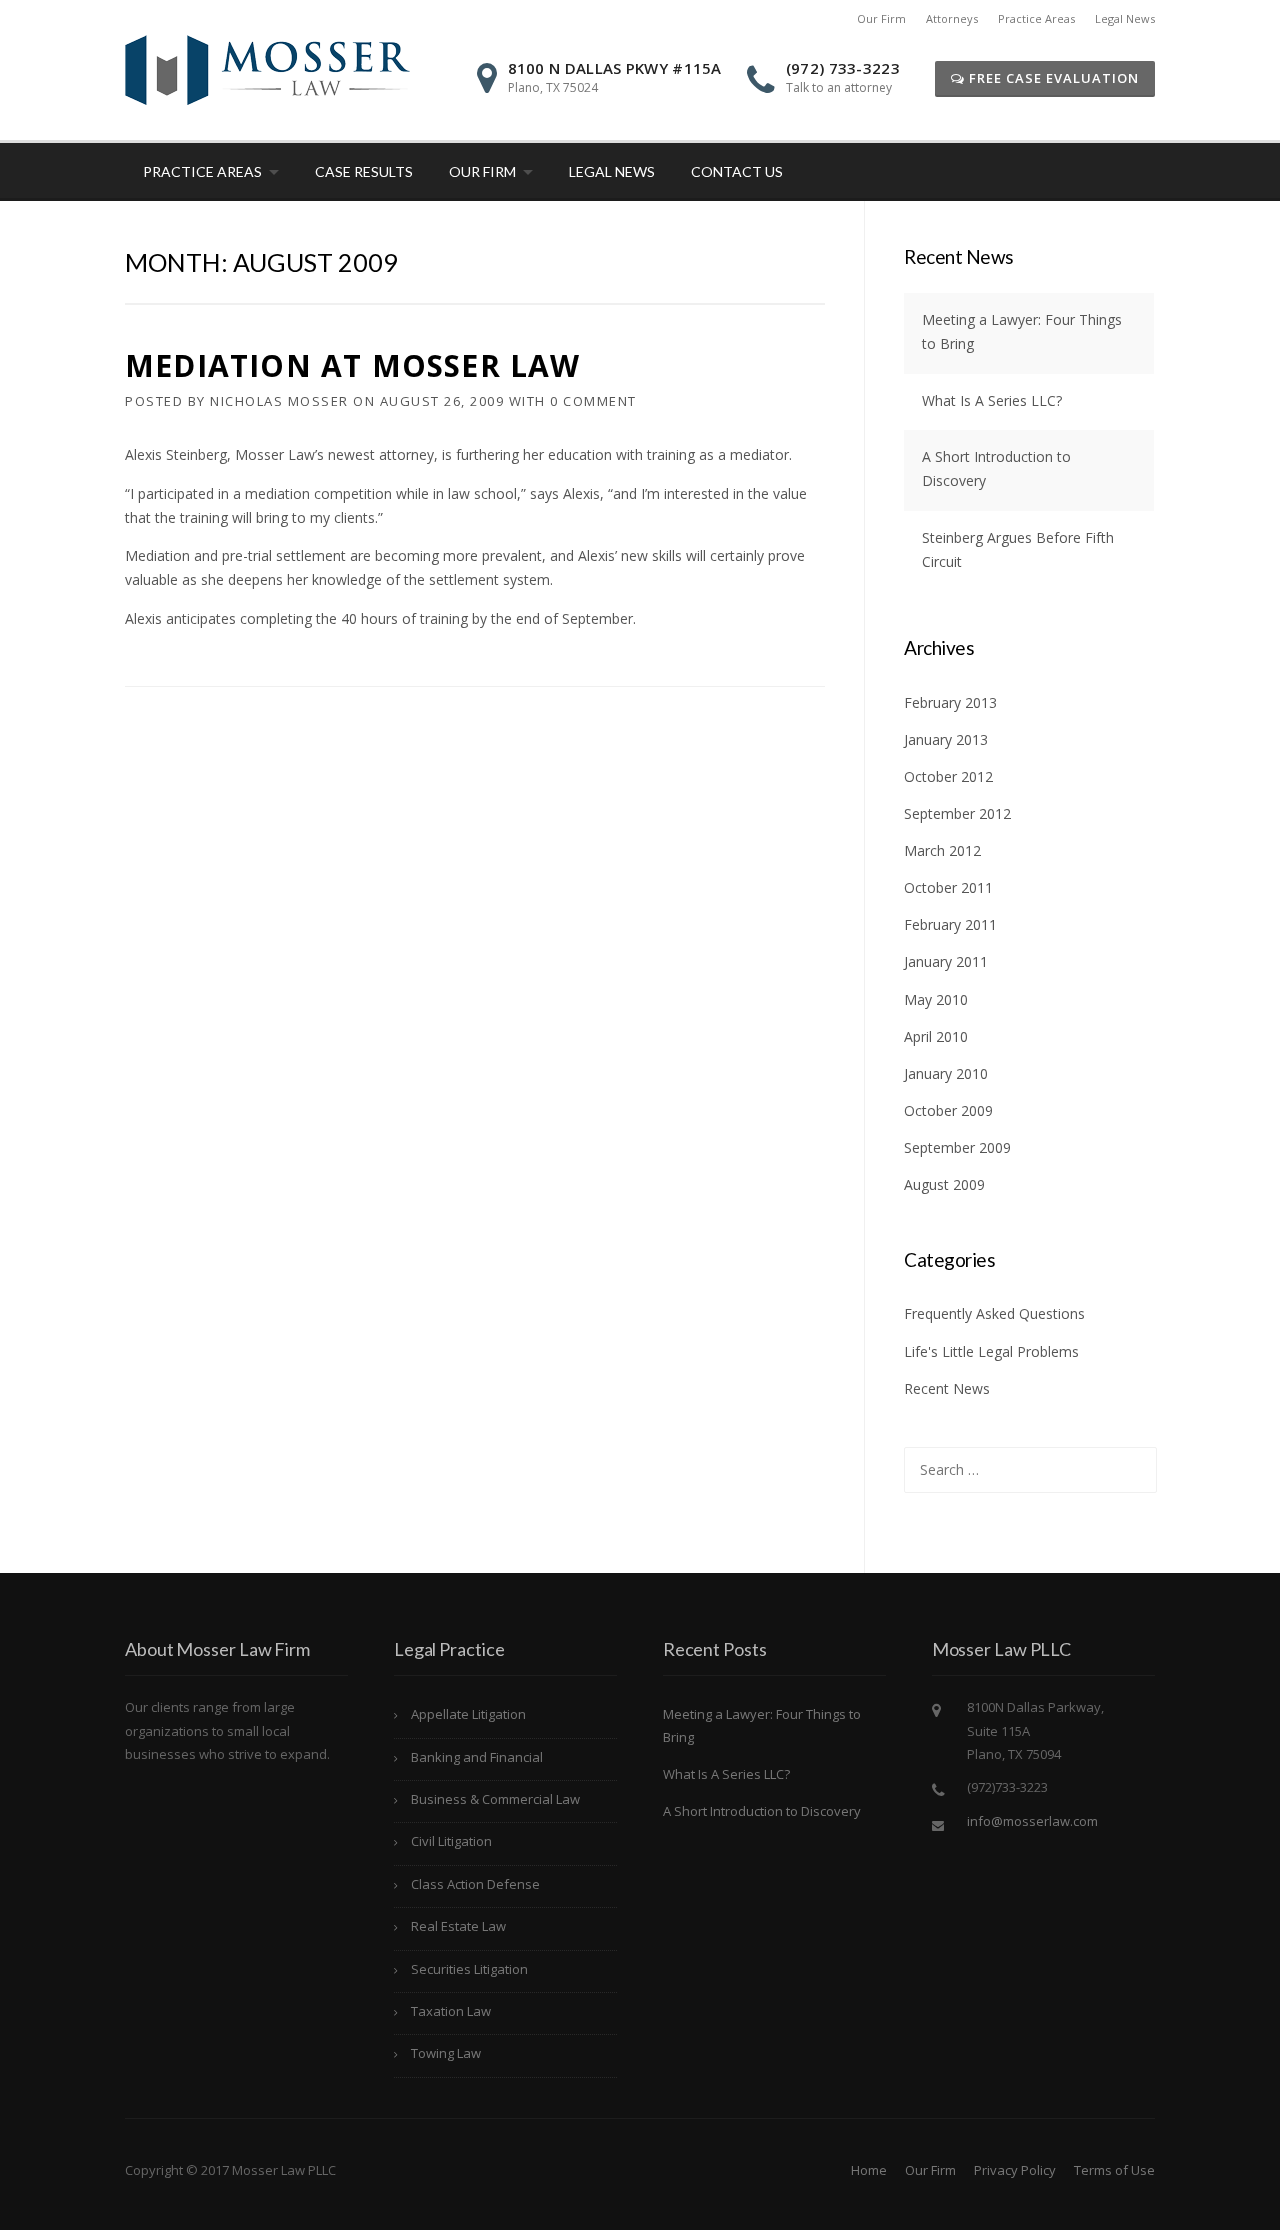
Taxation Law (451, 2011)
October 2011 (948, 887)
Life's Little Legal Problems (991, 1351)
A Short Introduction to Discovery (762, 1811)
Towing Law (446, 2053)
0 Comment (593, 401)
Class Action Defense (475, 1884)
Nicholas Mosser (279, 401)
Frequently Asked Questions (994, 1313)
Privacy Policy (1015, 2170)
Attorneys (952, 18)
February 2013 (950, 702)
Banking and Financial (477, 1757)
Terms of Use (1114, 2170)
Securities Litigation (469, 1969)
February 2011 (950, 924)
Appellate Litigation (468, 1714)
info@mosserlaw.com (1032, 1821)
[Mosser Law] (267, 68)
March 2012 (942, 850)
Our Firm (881, 18)
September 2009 (957, 1147)
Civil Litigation (451, 1841)
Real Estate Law (458, 1926)
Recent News (947, 1388)
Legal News (1125, 18)
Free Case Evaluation (1052, 78)
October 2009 (948, 1110)
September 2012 (957, 813)
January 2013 (946, 739)
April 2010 (936, 1036)
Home (869, 2170)
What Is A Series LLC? (992, 400)
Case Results (364, 171)
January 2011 (946, 961)
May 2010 (936, 999)
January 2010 (946, 1073)
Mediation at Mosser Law (353, 365)
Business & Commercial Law (495, 1799)
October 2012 (948, 776)
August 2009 (944, 1184)
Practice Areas (1036, 18)
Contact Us (737, 171)
